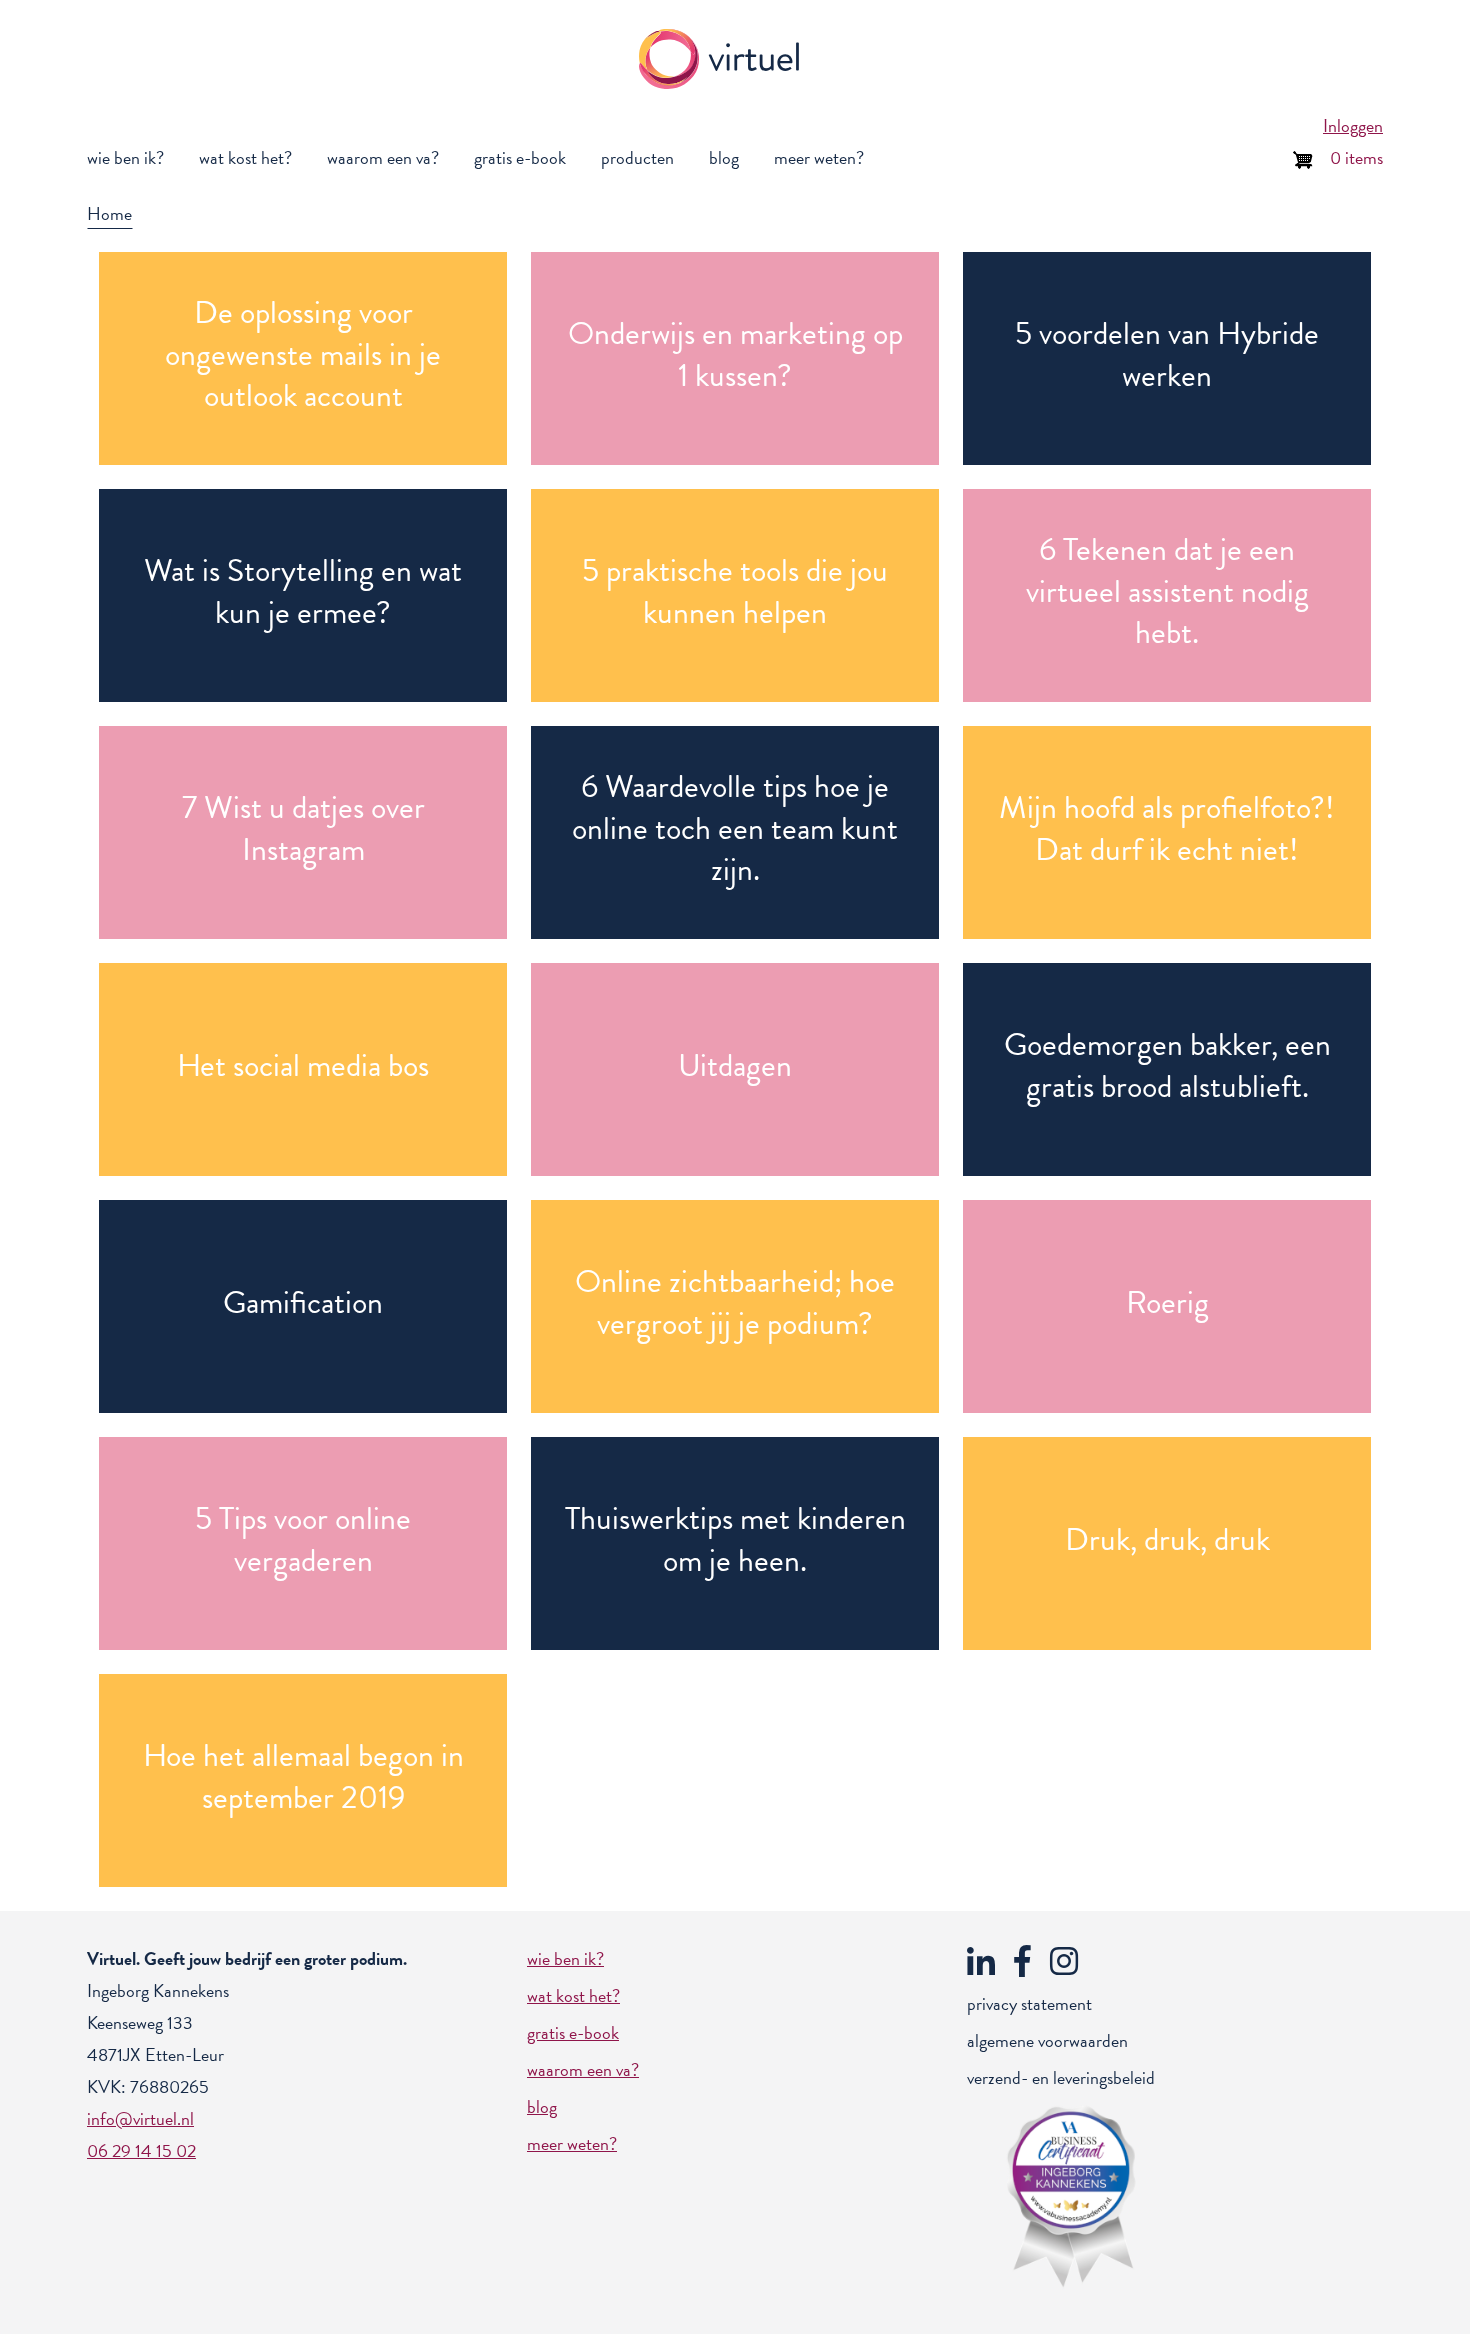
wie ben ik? (125, 157)
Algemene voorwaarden (1047, 2040)
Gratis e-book (520, 157)
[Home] (727, 59)
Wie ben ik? (565, 1958)
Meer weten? (819, 157)
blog (724, 157)
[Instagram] (1066, 1958)
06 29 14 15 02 (141, 2150)
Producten (637, 157)
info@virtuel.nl (140, 2118)
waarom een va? (383, 157)
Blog (542, 2106)
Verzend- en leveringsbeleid (1061, 2077)
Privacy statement (1029, 2003)
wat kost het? (245, 157)
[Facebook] (1025, 1958)
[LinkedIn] (983, 1958)
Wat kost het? (573, 1995)
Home (109, 213)
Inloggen (1353, 125)
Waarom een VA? (583, 2069)
